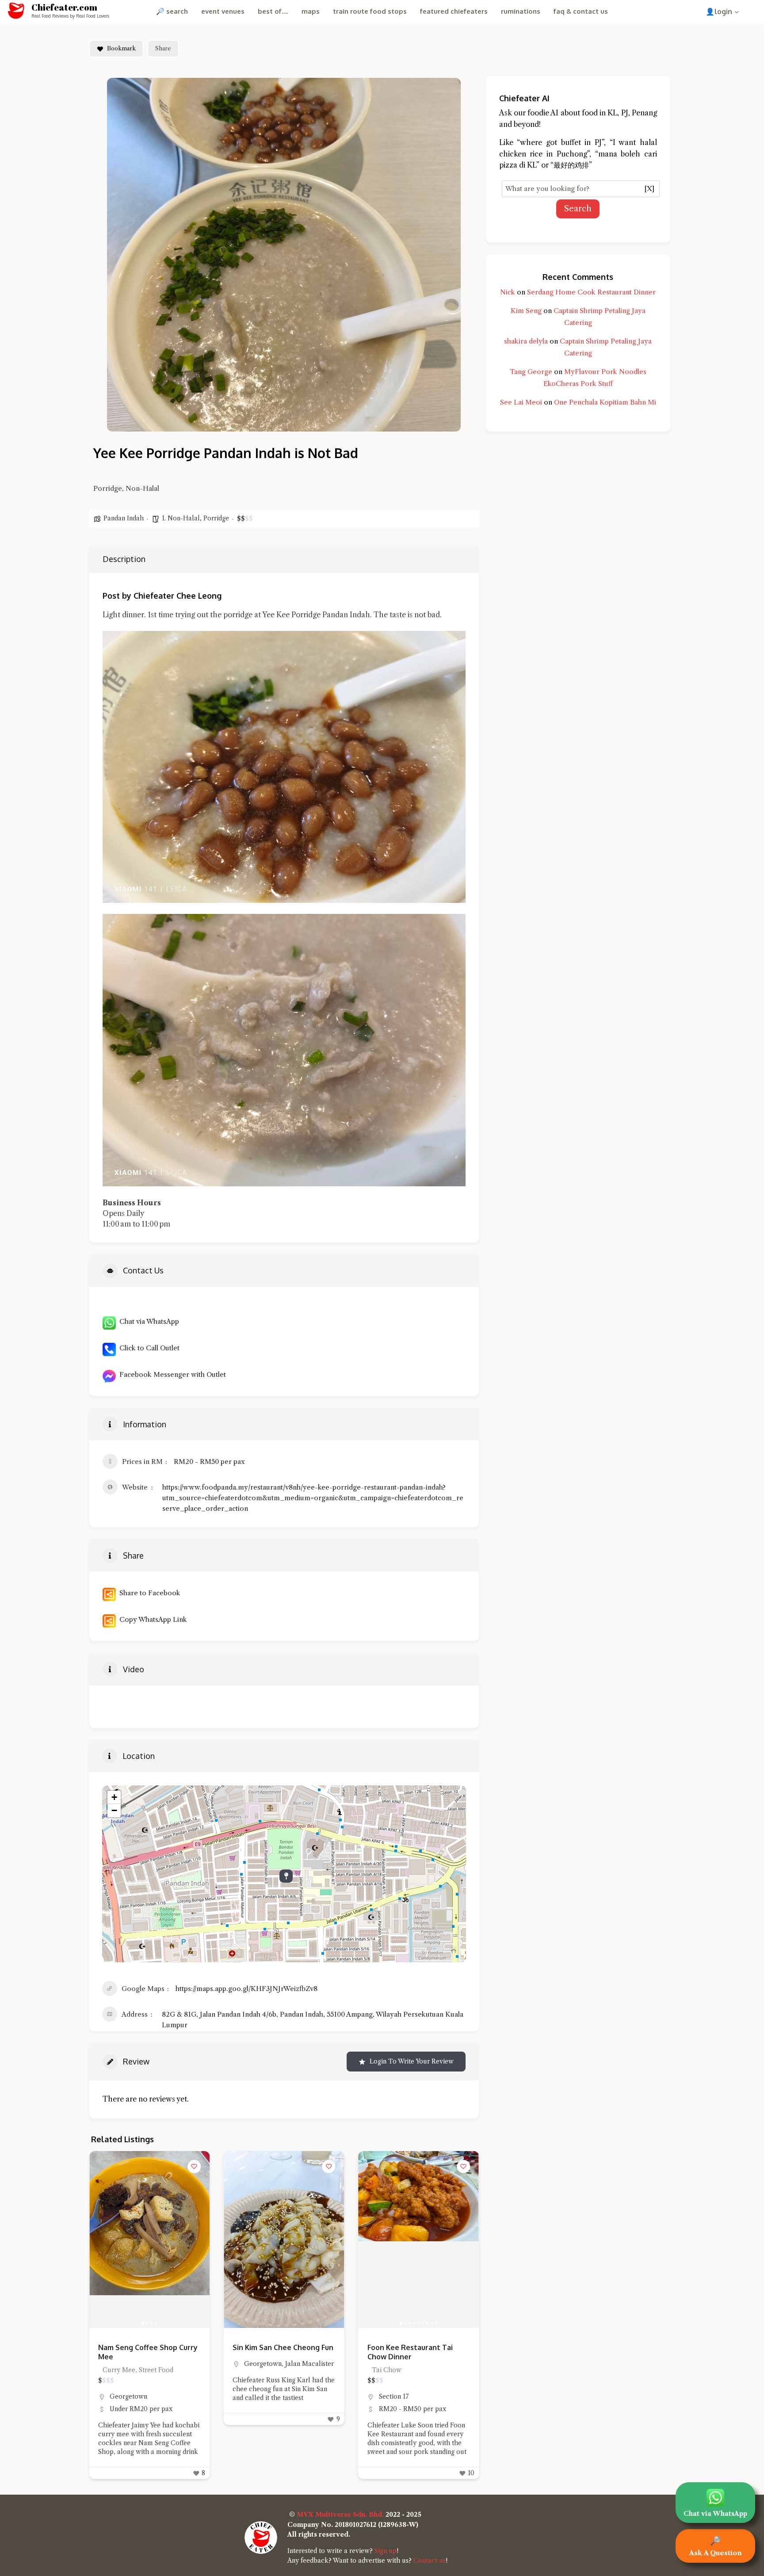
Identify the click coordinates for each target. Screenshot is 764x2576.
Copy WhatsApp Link (151, 1619)
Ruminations (521, 11)
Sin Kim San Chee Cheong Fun (149, 2347)
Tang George (531, 372)
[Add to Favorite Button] (194, 2167)
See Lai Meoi (521, 402)
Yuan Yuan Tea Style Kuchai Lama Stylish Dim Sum (415, 2352)
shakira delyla (526, 341)
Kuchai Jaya (397, 2396)
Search (578, 209)
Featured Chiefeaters (454, 11)
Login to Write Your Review (412, 2061)
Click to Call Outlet (148, 1348)
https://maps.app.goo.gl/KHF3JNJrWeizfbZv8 (246, 1989)
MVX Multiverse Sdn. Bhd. (340, 2515)
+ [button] (114, 1797)
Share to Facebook (148, 1593)
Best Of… (273, 11)
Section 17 (259, 2396)
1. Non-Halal (181, 518)
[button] (235, 2240)
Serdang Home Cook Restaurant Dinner (591, 292)
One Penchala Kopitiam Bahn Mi (605, 402)
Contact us (430, 2561)
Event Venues (223, 11)
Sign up (386, 2551)
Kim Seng (526, 311)
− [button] (114, 1810)
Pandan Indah (124, 518)
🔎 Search (172, 11)
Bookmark (121, 48)
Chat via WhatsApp (147, 1321)
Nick (508, 292)
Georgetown (128, 2364)
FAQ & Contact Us (581, 11)
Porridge (216, 518)
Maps (311, 11)
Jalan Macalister (175, 2364)
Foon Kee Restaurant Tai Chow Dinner (275, 2352)
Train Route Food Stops (370, 11)
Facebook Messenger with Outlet (171, 1374)
